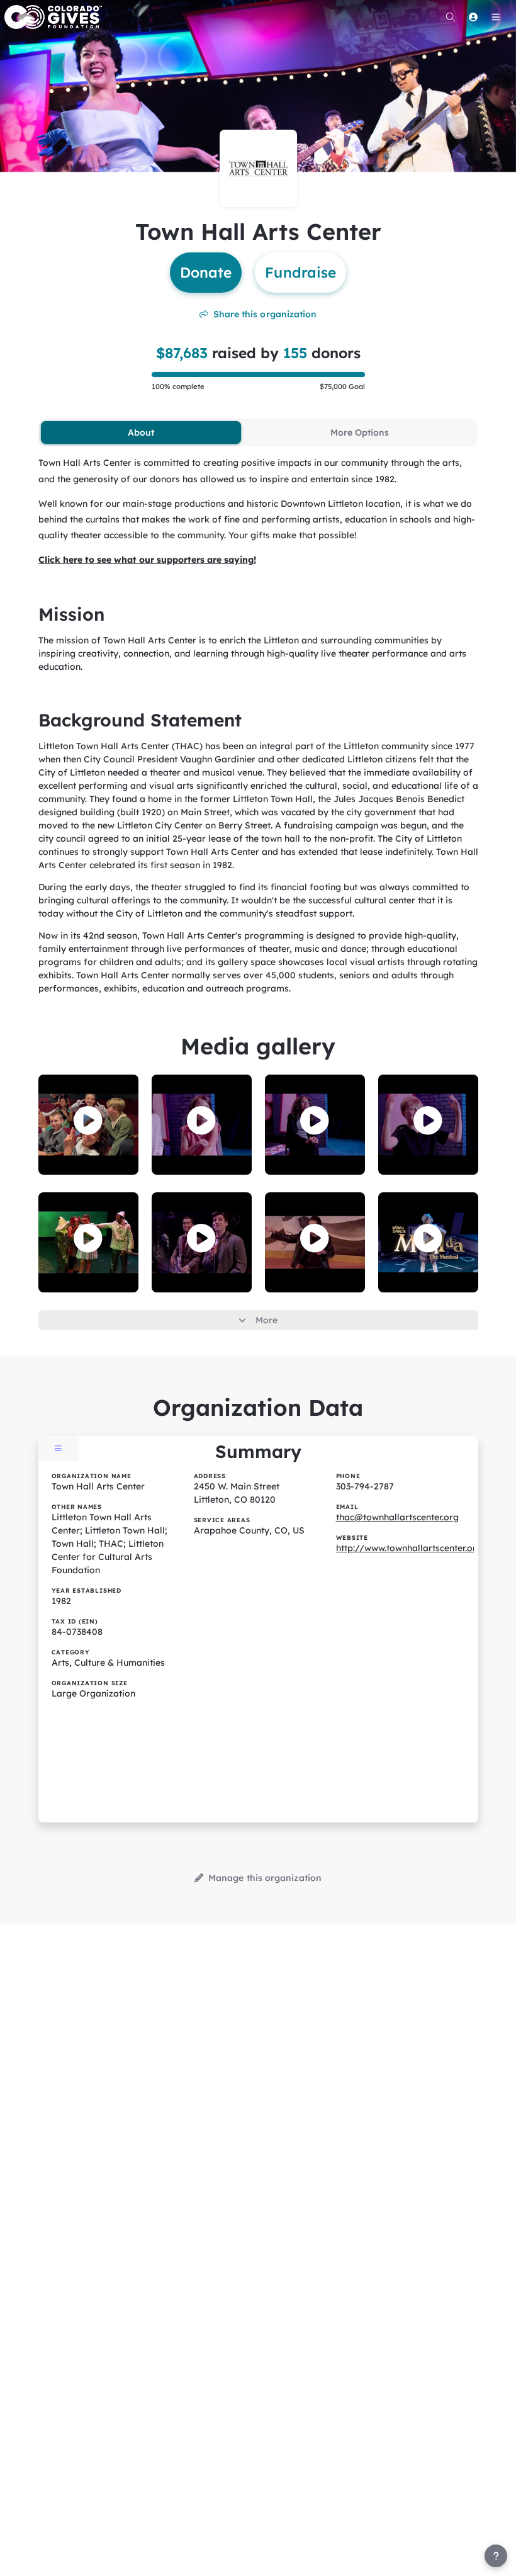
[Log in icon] (473, 17)
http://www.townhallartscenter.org (409, 1548)
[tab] (141, 432)
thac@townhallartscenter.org (397, 1517)
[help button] (496, 2556)
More (266, 1320)
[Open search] (451, 17)
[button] (88, 1121)
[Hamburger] (496, 17)
